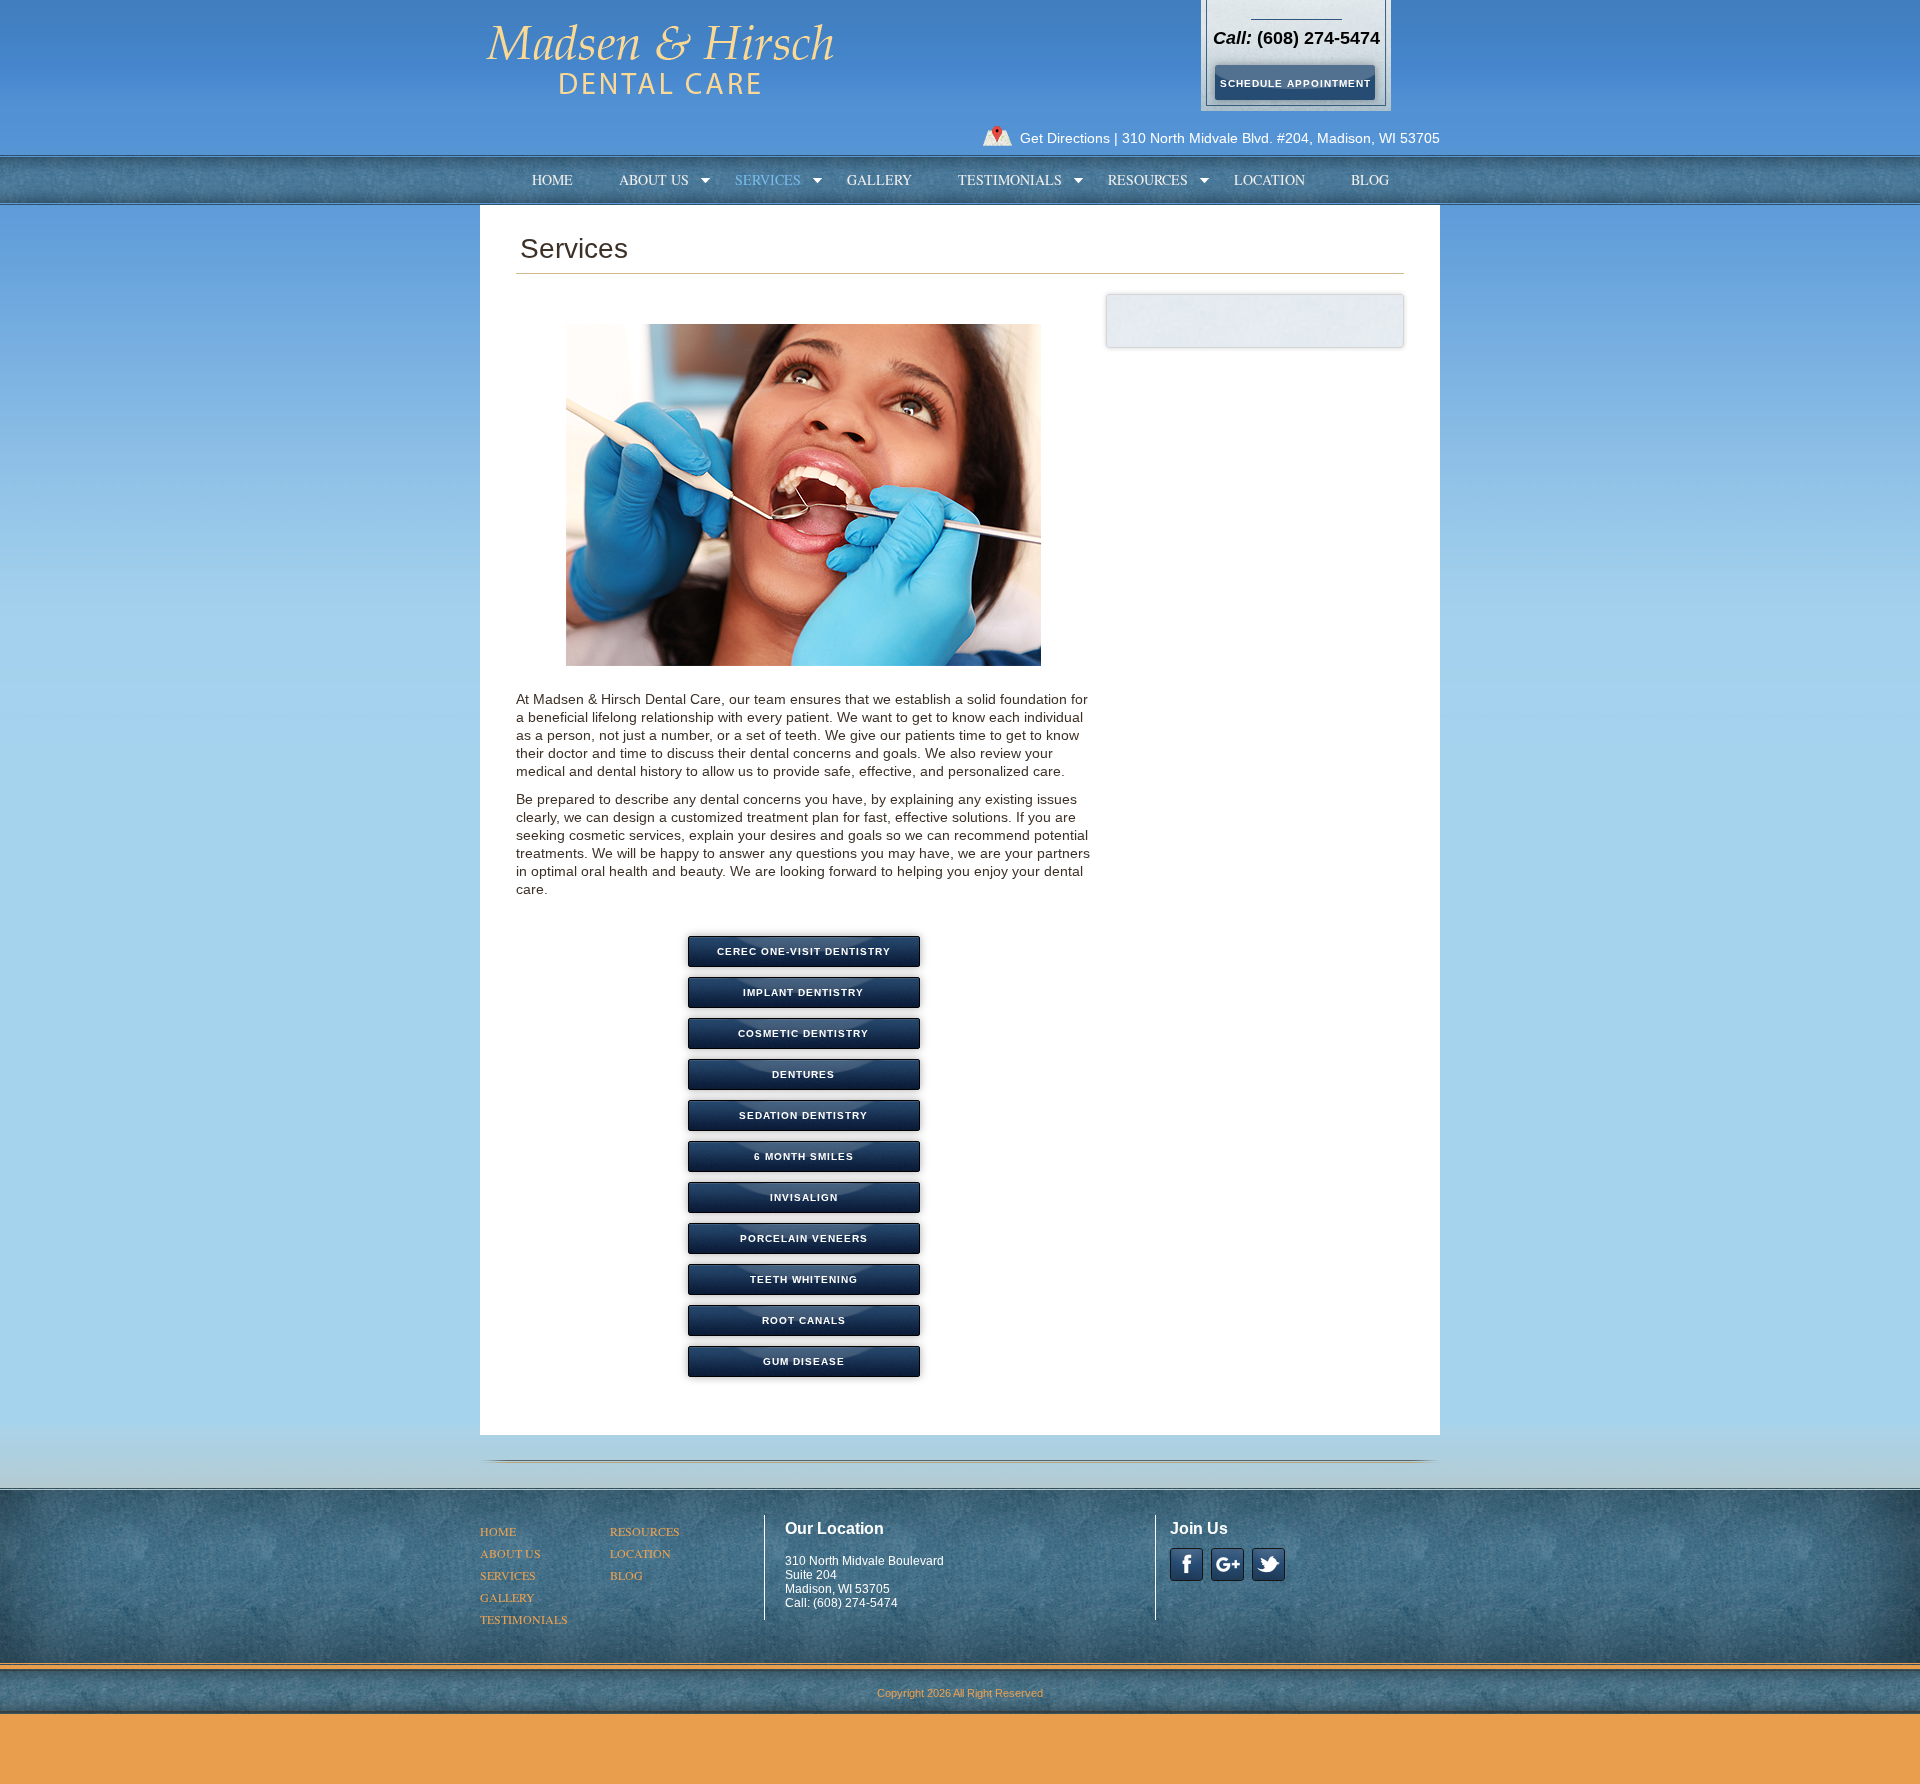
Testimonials (1010, 179)
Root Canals (804, 1320)
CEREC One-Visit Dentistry (804, 951)
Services (768, 179)
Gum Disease (804, 1361)
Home (552, 179)
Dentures (803, 1074)
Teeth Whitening (804, 1279)
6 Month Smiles (804, 1156)
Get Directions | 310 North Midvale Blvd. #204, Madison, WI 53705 (1230, 138)
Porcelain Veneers (804, 1238)
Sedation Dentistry (803, 1115)
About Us (654, 179)
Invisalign (804, 1197)
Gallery (879, 179)
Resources (1148, 179)
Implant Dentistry (803, 992)
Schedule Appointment (1295, 83)
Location (1269, 179)
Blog (1370, 179)
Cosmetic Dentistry (803, 1033)
